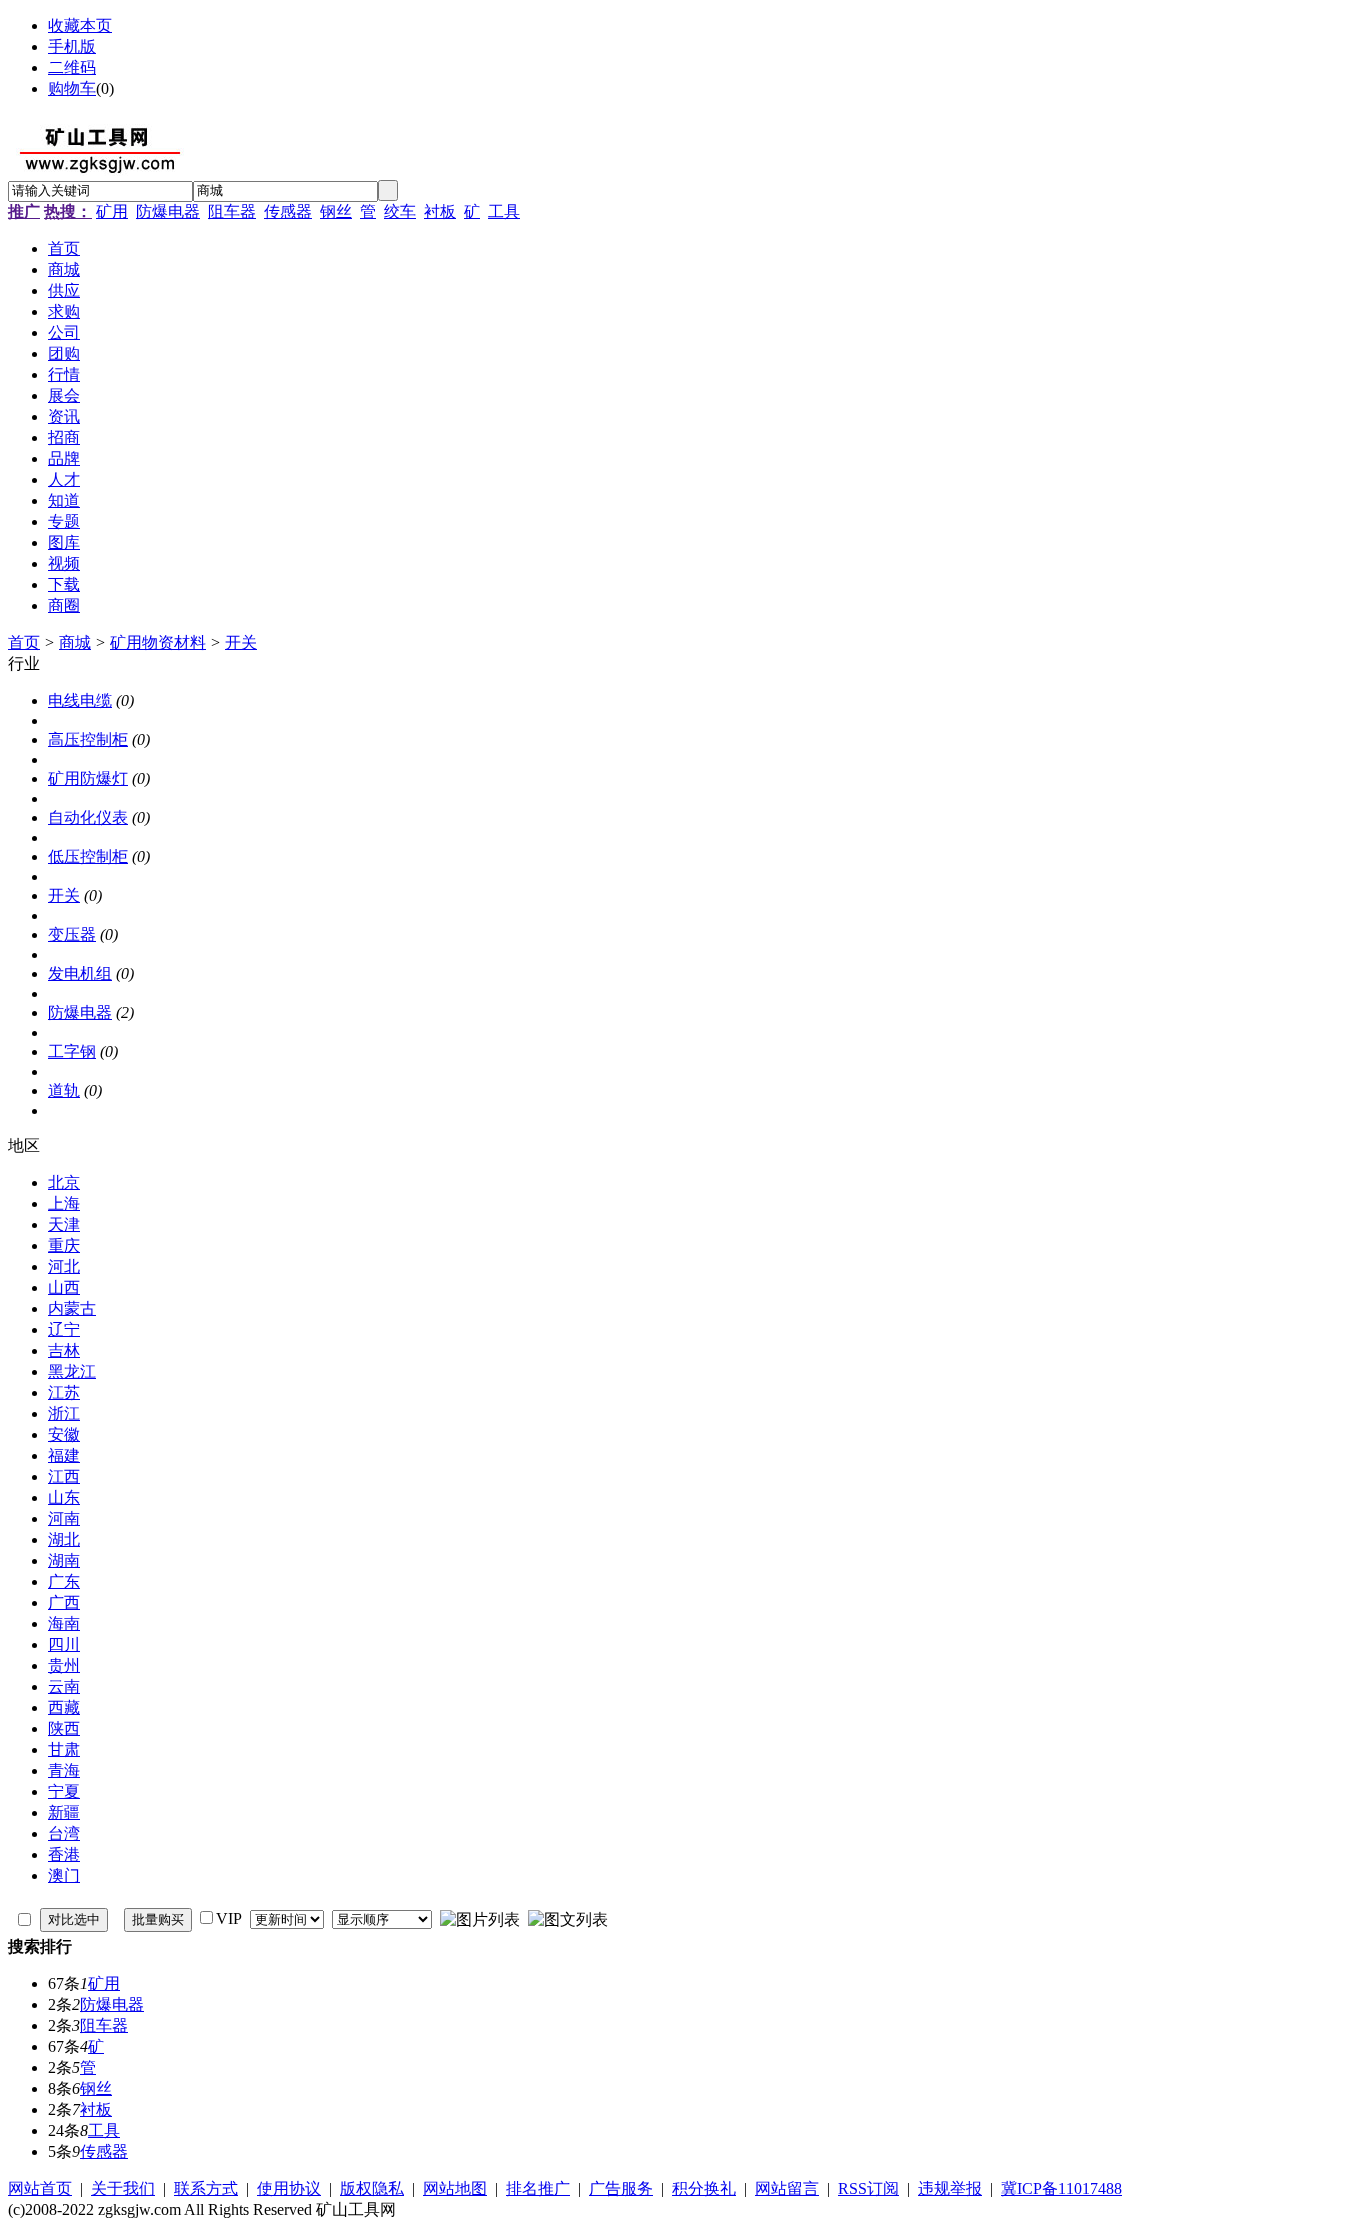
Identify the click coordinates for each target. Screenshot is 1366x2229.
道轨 (64, 1090)
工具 (504, 211)
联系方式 (206, 2188)
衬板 (440, 211)
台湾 (64, 1833)
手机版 (72, 46)
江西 (64, 1476)
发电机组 (80, 973)
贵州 (64, 1665)
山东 (64, 1497)
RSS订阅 (868, 2188)
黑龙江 (72, 1371)
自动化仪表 (88, 817)
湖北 (64, 1539)
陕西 (64, 1728)
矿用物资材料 (158, 642)
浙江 (64, 1413)
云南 (64, 1686)
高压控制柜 (88, 739)
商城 (75, 642)
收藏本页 (80, 25)
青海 (64, 1770)
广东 (64, 1581)
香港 (64, 1854)
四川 (64, 1644)
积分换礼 (704, 2188)
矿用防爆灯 (88, 778)
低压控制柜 (88, 856)
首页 (24, 642)
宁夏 (64, 1791)
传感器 (288, 211)
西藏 (64, 1707)
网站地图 (455, 2188)
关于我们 (123, 2188)
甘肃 (64, 1749)
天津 (64, 1224)
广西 (64, 1602)
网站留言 (787, 2188)
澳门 (64, 1875)
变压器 (72, 934)
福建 (64, 1455)
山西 (64, 1287)
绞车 (400, 211)
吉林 (64, 1350)
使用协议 (289, 2188)
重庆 (64, 1245)
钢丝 (336, 211)
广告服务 (621, 2188)
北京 (64, 1182)
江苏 (64, 1392)
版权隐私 (372, 2188)
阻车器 (232, 211)
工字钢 (72, 1051)
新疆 (64, 1812)
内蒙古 (72, 1308)
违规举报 (950, 2188)
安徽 (64, 1434)
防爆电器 (168, 211)
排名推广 (538, 2188)
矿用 (112, 211)
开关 (241, 642)
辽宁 (64, 1329)
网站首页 (40, 2188)
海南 (64, 1623)
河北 (64, 1266)
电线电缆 (80, 700)
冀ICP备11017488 (1061, 2188)
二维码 (72, 67)
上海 (64, 1203)
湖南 (64, 1560)
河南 (64, 1518)
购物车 (72, 88)
